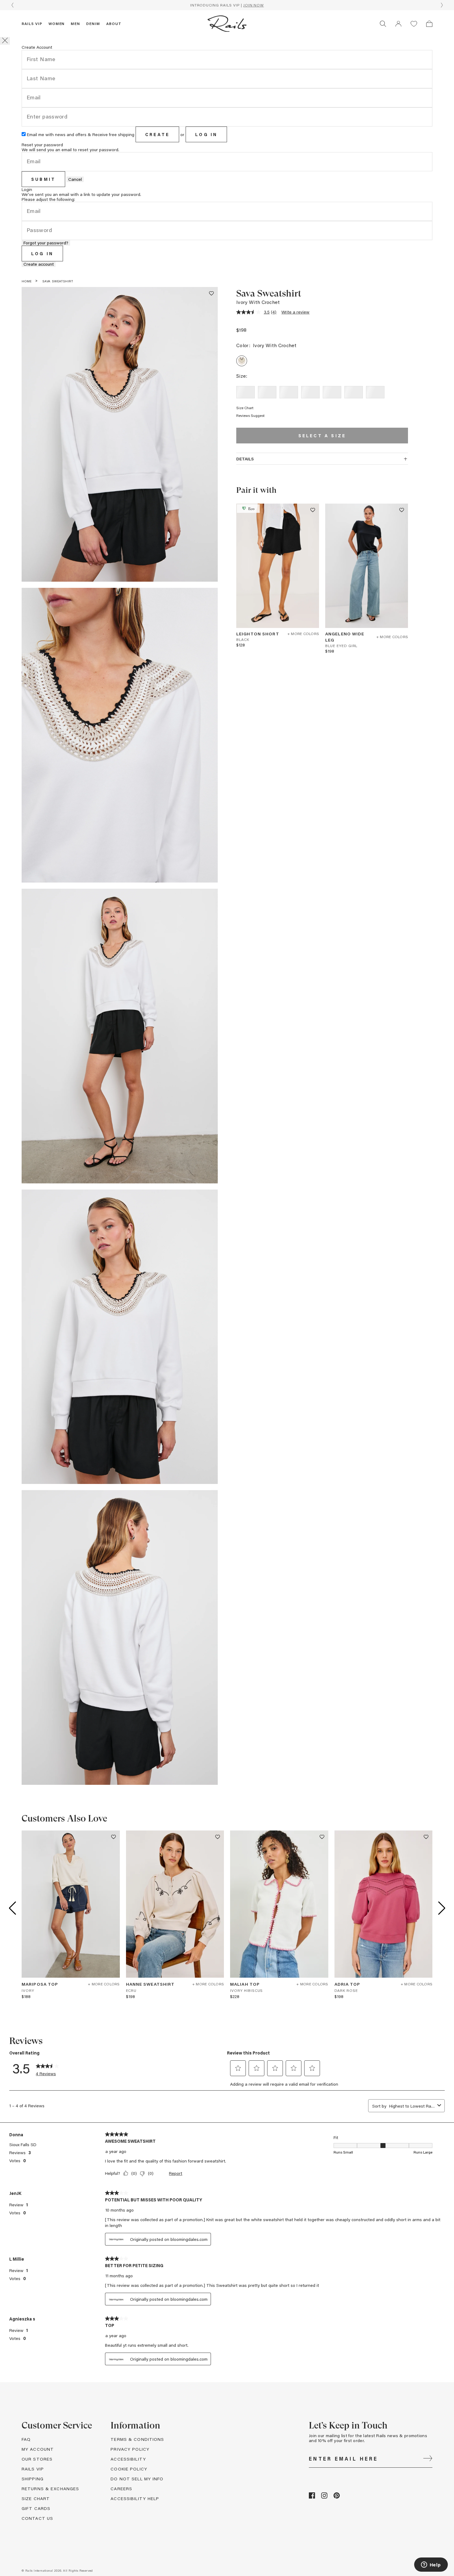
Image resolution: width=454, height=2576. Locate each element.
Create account (39, 264)
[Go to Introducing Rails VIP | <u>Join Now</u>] (227, 5)
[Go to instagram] (324, 2497)
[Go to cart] (429, 24)
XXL (375, 392)
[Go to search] (383, 24)
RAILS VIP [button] (33, 2469)
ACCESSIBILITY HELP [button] (135, 2498)
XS (267, 392)
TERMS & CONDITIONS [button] (137, 2439)
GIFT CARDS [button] (36, 2508)
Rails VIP (32, 23)
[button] (398, 24)
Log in (206, 134)
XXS (246, 392)
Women (57, 23)
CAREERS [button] (121, 2489)
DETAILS (245, 459)
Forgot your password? (46, 243)
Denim (93, 23)
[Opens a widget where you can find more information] (431, 2565)
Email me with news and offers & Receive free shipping (81, 134)
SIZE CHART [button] (36, 2498)
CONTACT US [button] (37, 2518)
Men (75, 23)
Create (157, 134)
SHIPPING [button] (33, 2479)
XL (354, 392)
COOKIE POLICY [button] (129, 2469)
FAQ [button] (26, 2439)
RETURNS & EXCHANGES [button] (50, 2489)
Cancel (75, 179)
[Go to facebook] (312, 2497)
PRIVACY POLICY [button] (130, 2449)
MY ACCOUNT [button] (38, 2449)
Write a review (295, 312)
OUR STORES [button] (37, 2459)
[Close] (5, 41)
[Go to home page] (227, 24)
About (114, 23)
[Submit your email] (428, 2459)
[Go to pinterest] (337, 2497)
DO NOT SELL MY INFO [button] (137, 2479)
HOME (27, 281)
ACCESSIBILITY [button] (128, 2459)
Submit (43, 179)
